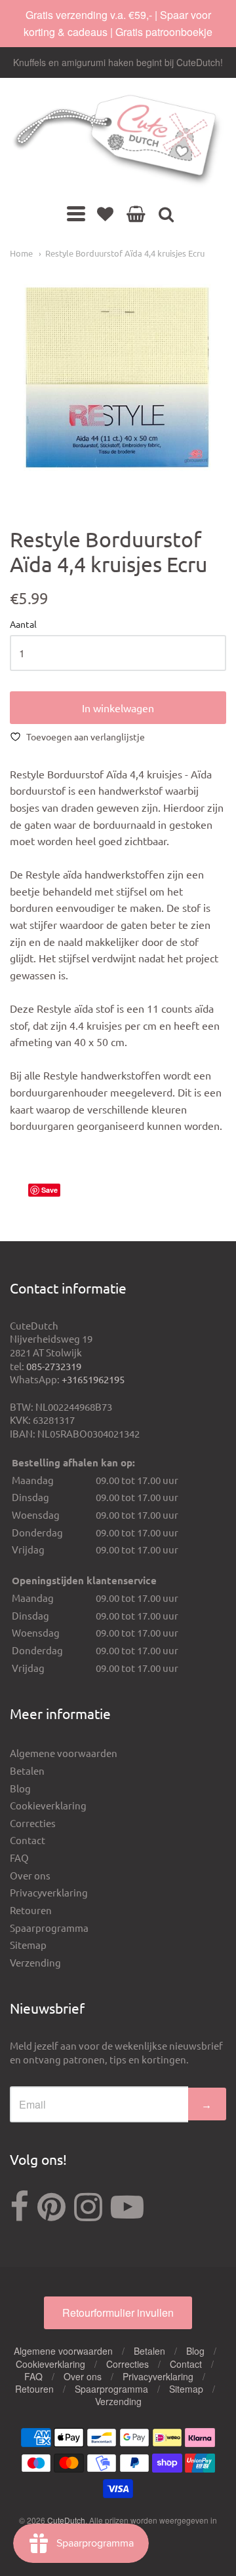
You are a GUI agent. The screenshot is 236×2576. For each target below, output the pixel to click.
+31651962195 (93, 1379)
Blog (20, 1788)
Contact (28, 1840)
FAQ (19, 1858)
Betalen (27, 1770)
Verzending (35, 1962)
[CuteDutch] (118, 141)
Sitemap (28, 1945)
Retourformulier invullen (118, 2313)
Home (21, 253)
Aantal (23, 625)
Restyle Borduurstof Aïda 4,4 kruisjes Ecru (125, 253)
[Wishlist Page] (105, 213)
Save (49, 1190)
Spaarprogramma (49, 1928)
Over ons (30, 1875)
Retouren (31, 1910)
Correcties (33, 1823)
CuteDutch (66, 2520)
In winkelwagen (118, 708)
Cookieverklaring (48, 1805)
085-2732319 (54, 1366)
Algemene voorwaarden (64, 1753)
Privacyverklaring (49, 1892)
